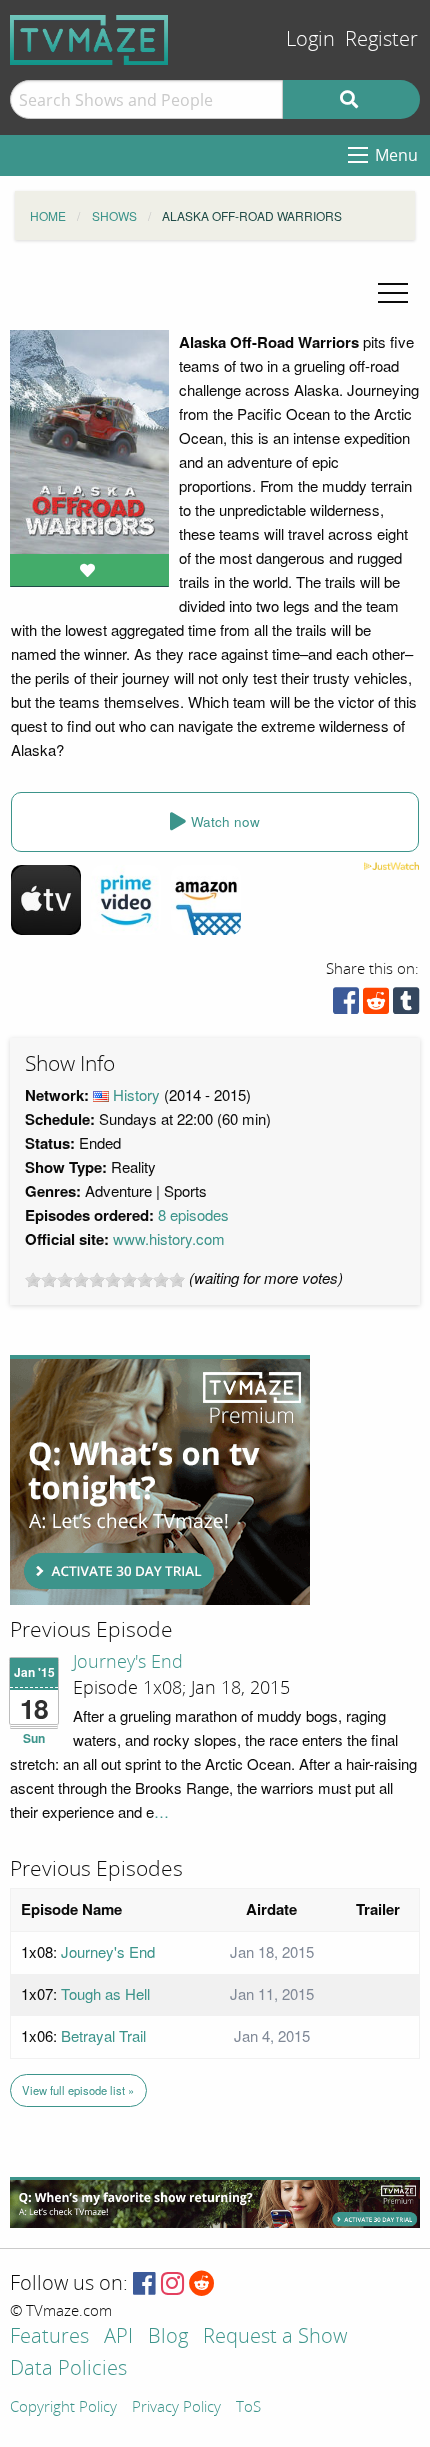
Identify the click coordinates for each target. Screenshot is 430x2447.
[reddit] (376, 1005)
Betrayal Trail (103, 2035)
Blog (168, 2337)
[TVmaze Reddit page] (202, 2284)
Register (381, 39)
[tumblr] (406, 1005)
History (136, 1094)
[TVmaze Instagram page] (172, 2284)
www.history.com (169, 1238)
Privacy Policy (176, 2408)
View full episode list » (78, 2090)
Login (310, 39)
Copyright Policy (63, 2408)
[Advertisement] (160, 1480)
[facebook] (346, 1005)
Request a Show (275, 2337)
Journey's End (128, 1662)
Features (49, 2337)
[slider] (105, 1280)
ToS (248, 2408)
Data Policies (68, 2369)
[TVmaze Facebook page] (144, 2284)
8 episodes (193, 1214)
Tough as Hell (105, 1993)
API (118, 2337)
